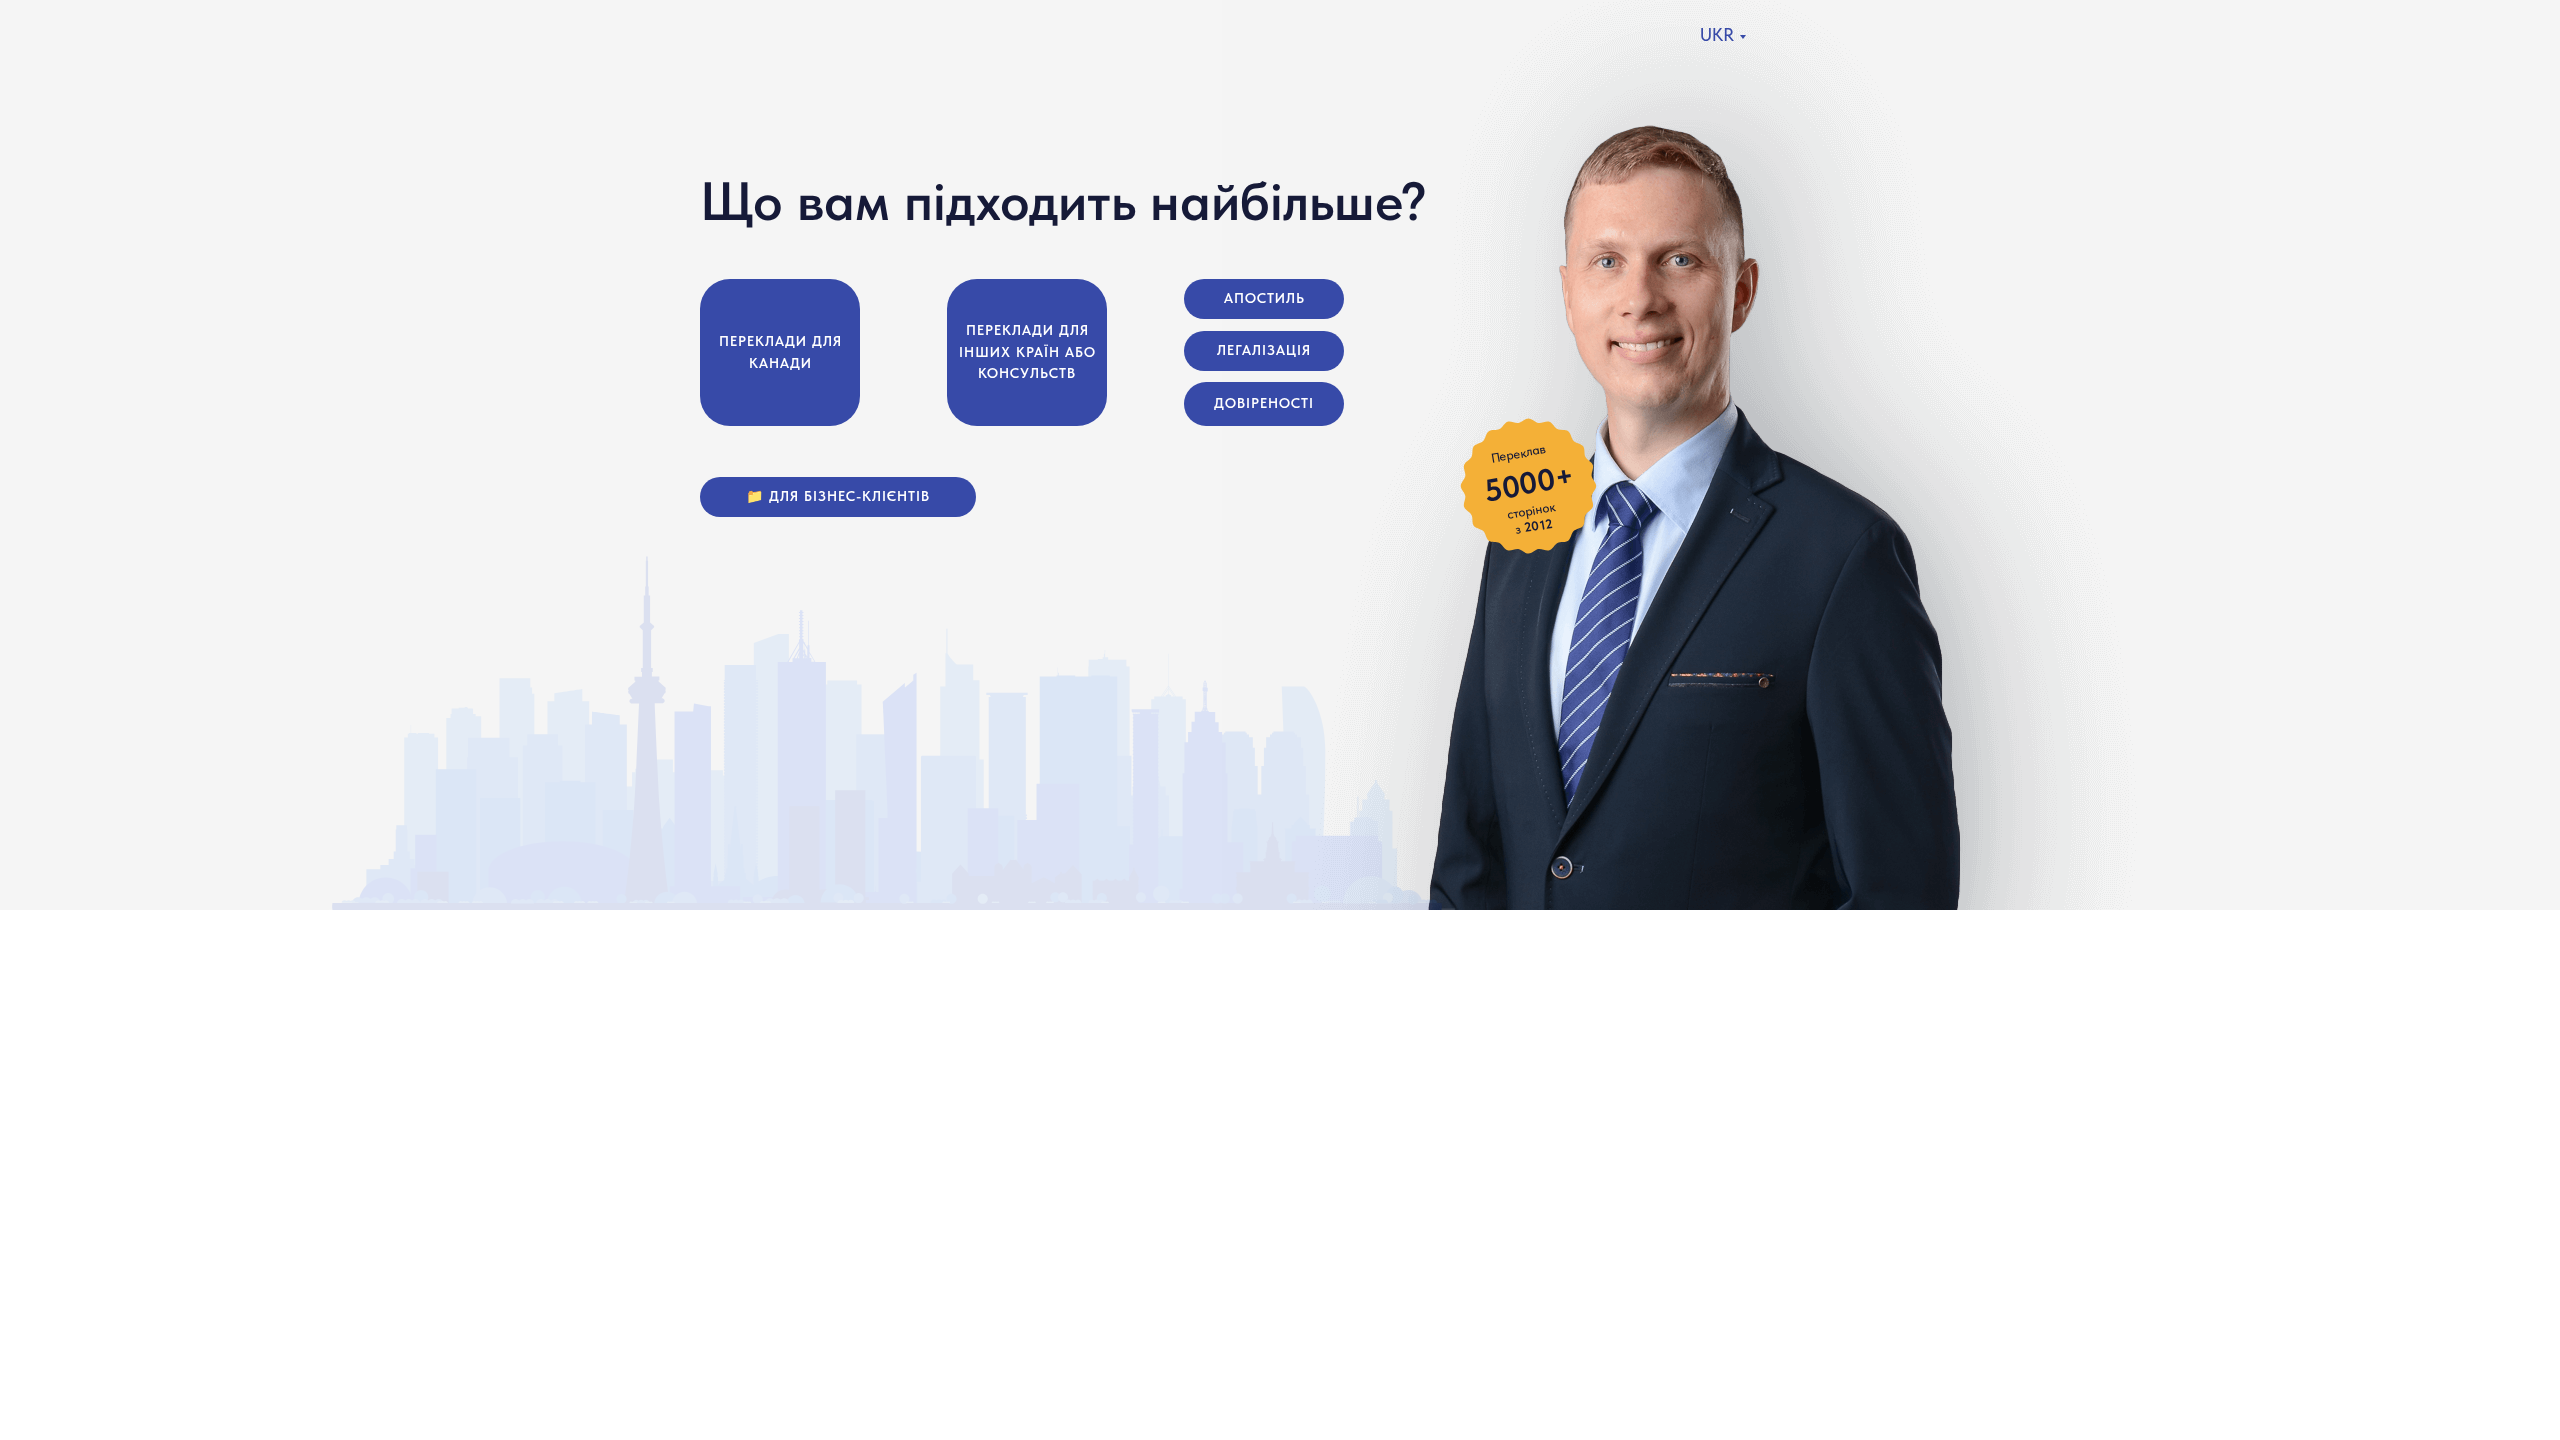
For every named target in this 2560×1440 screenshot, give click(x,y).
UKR (1717, 34)
